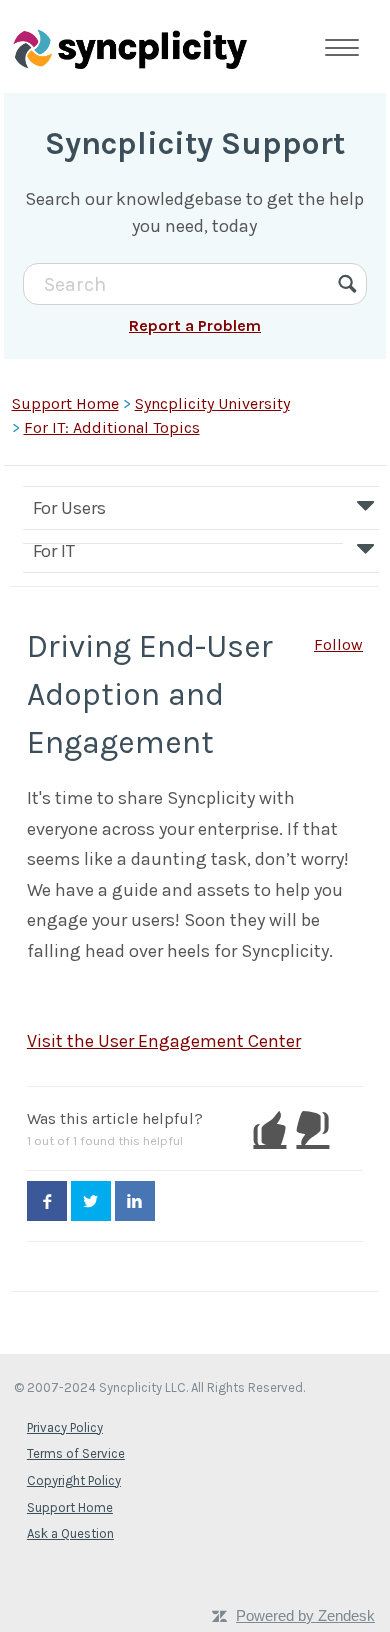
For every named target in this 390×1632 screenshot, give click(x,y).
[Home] (130, 48)
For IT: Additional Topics (112, 427)
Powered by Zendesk (305, 1615)
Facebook (47, 1201)
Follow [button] (338, 644)
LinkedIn (135, 1201)
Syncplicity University (212, 403)
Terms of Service (76, 1453)
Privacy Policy (65, 1427)
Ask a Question (70, 1533)
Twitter (91, 1201)
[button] (269, 1129)
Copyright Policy (74, 1480)
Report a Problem (195, 325)
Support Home (65, 403)
